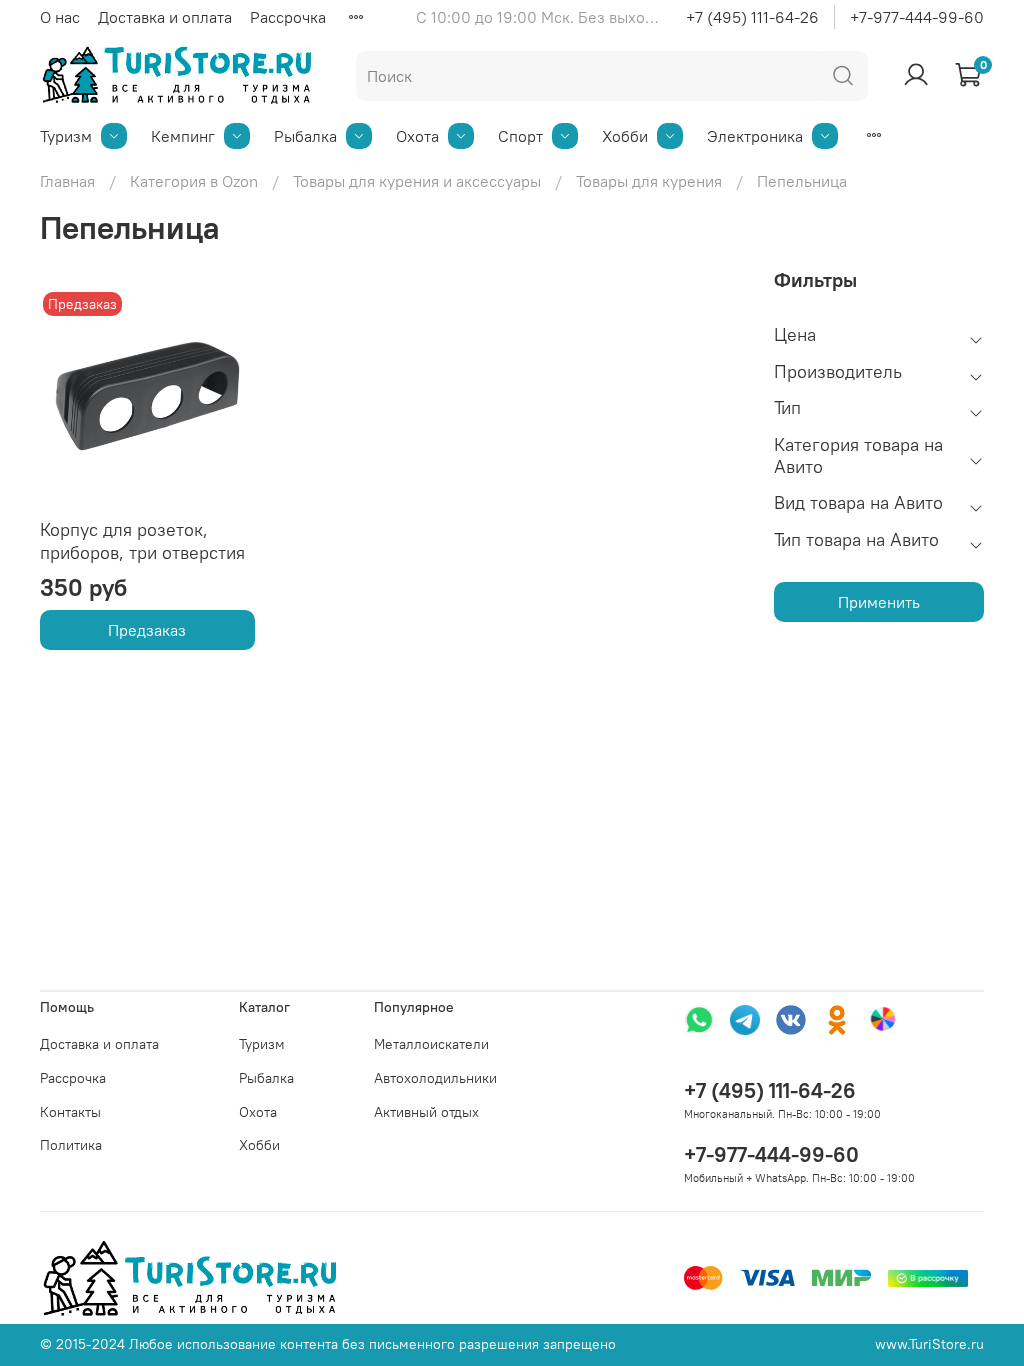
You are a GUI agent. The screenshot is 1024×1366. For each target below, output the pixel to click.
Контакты (70, 1112)
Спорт (520, 136)
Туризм (66, 136)
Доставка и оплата (165, 17)
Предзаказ (147, 630)
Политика (71, 1145)
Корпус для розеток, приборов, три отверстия (142, 541)
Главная (67, 181)
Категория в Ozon (194, 181)
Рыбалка (305, 136)
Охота (417, 136)
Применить (879, 602)
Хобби (625, 136)
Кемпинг (183, 136)
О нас (60, 17)
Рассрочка (288, 17)
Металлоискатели (431, 1044)
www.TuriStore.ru (929, 1344)
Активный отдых (426, 1112)
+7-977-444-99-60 (917, 17)
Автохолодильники (435, 1078)
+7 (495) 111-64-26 (752, 17)
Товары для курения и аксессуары (417, 181)
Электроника (755, 136)
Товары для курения (649, 181)
